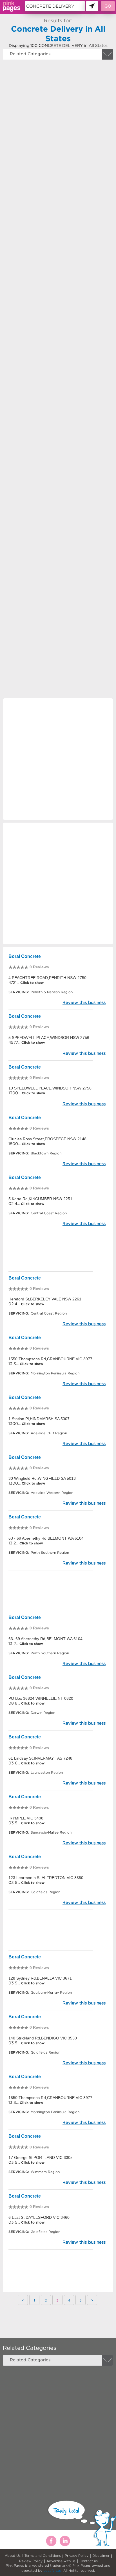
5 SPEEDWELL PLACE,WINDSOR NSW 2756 (49, 1038)
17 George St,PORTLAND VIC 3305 (41, 2157)
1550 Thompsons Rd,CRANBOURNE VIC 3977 (50, 1359)
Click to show (31, 983)
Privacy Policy (77, 2556)
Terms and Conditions (43, 2556)
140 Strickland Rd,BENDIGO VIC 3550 (43, 2038)
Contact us (89, 2561)
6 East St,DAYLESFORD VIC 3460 (39, 2217)
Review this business (84, 1002)
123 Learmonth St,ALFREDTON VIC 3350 (46, 1878)
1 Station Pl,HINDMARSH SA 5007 (39, 1419)
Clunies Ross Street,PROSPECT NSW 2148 (47, 1139)
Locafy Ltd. (53, 2570)
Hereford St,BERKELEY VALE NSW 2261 (45, 1299)
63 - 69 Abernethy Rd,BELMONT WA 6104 (46, 1538)
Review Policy (31, 2561)
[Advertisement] (58, 324)
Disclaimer (101, 2556)
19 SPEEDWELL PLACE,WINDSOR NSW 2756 (50, 1088)
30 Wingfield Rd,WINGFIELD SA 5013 (42, 1478)
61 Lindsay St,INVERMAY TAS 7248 (40, 1758)
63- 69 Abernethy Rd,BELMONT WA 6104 (45, 1639)
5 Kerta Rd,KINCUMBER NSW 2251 (40, 1199)
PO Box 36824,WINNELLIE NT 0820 (41, 1698)
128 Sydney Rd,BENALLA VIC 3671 (40, 1978)
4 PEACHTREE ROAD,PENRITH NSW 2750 (47, 978)
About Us (13, 2556)
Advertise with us (61, 2561)
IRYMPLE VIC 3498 (26, 1818)
